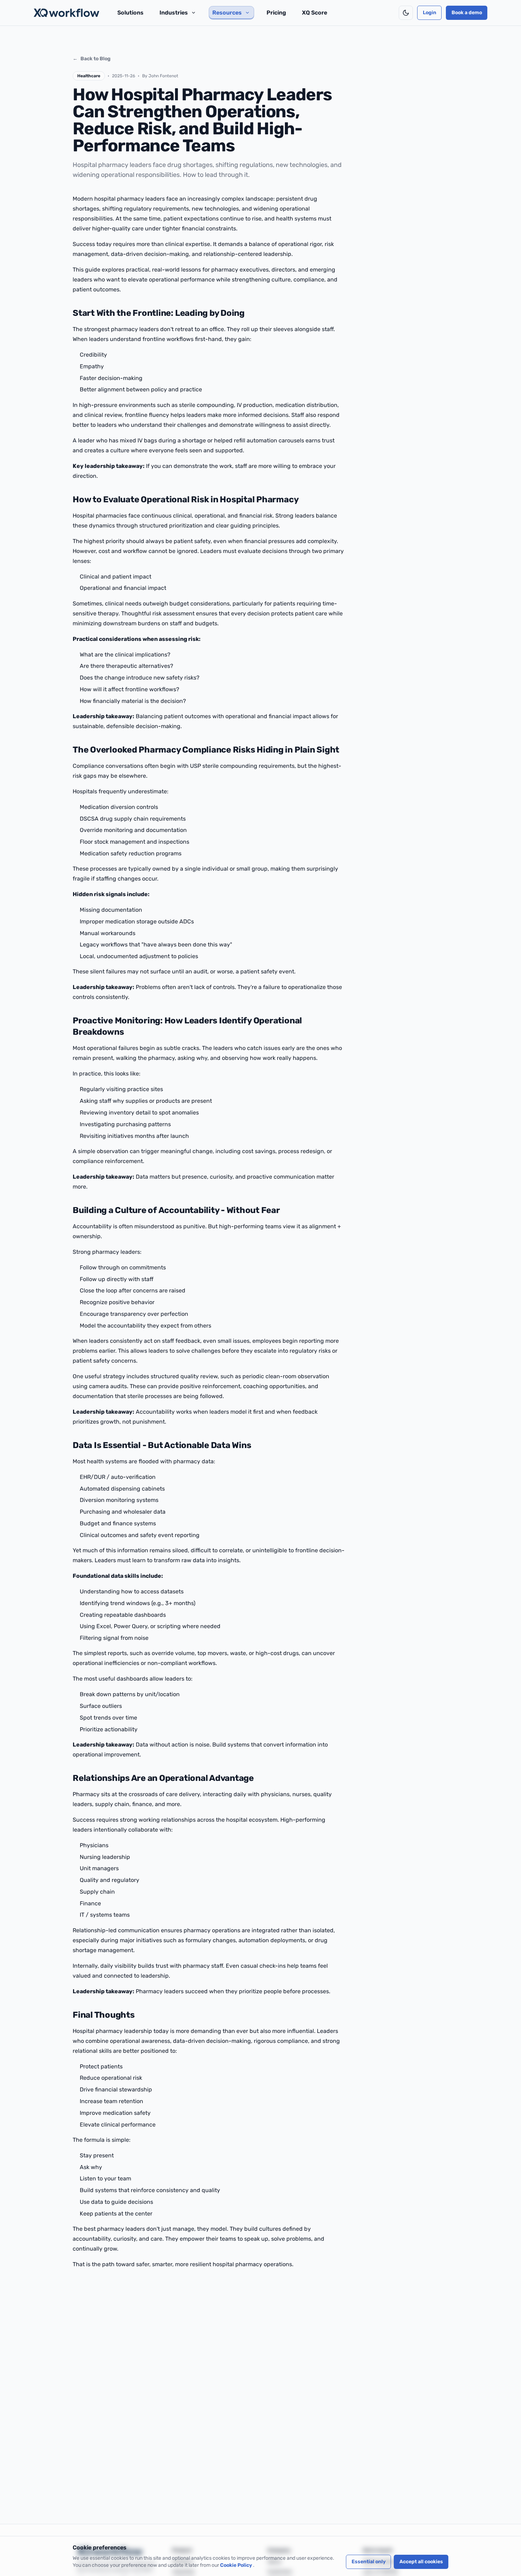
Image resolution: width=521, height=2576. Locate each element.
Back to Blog (92, 59)
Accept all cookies (421, 2562)
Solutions (130, 13)
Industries (174, 13)
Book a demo (467, 13)
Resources (227, 13)
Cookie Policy (237, 2565)
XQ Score (315, 13)
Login (430, 13)
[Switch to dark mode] (406, 13)
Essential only (369, 2562)
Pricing (276, 13)
